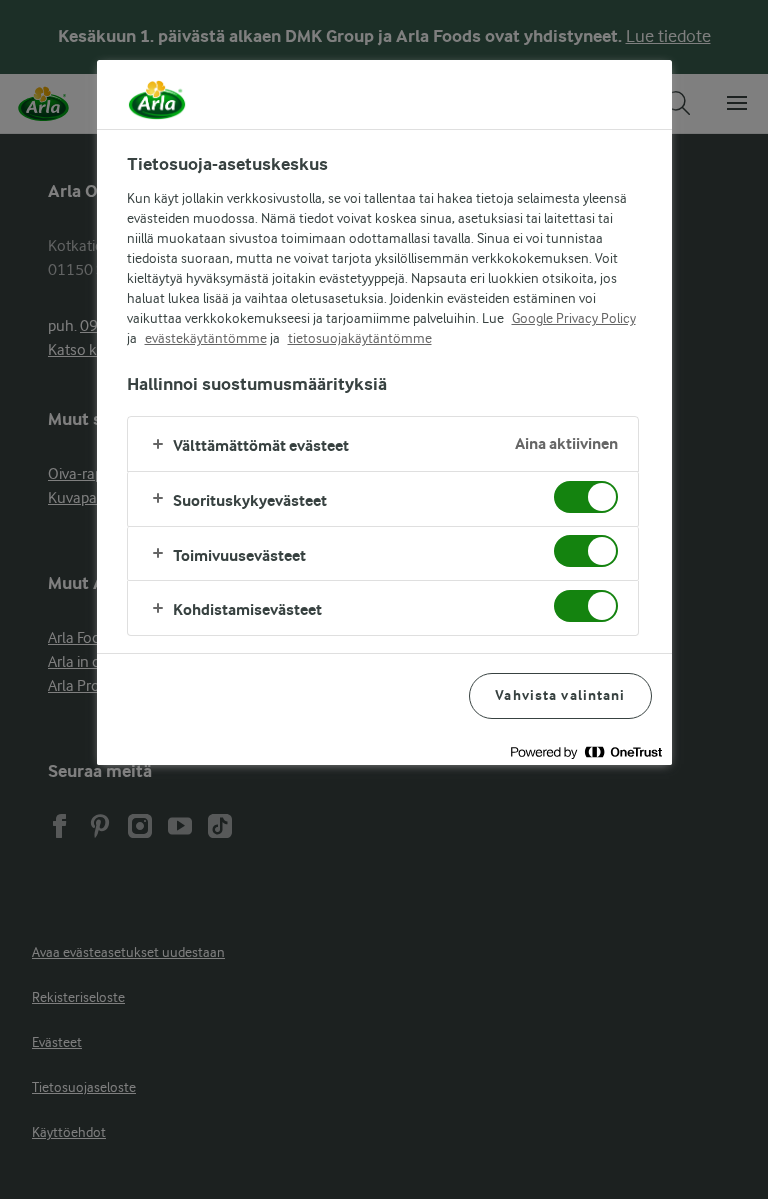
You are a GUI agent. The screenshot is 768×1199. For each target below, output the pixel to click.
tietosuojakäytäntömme (360, 338)
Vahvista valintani (560, 695)
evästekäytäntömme (206, 338)
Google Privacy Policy (574, 318)
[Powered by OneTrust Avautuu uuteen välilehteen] (586, 752)
